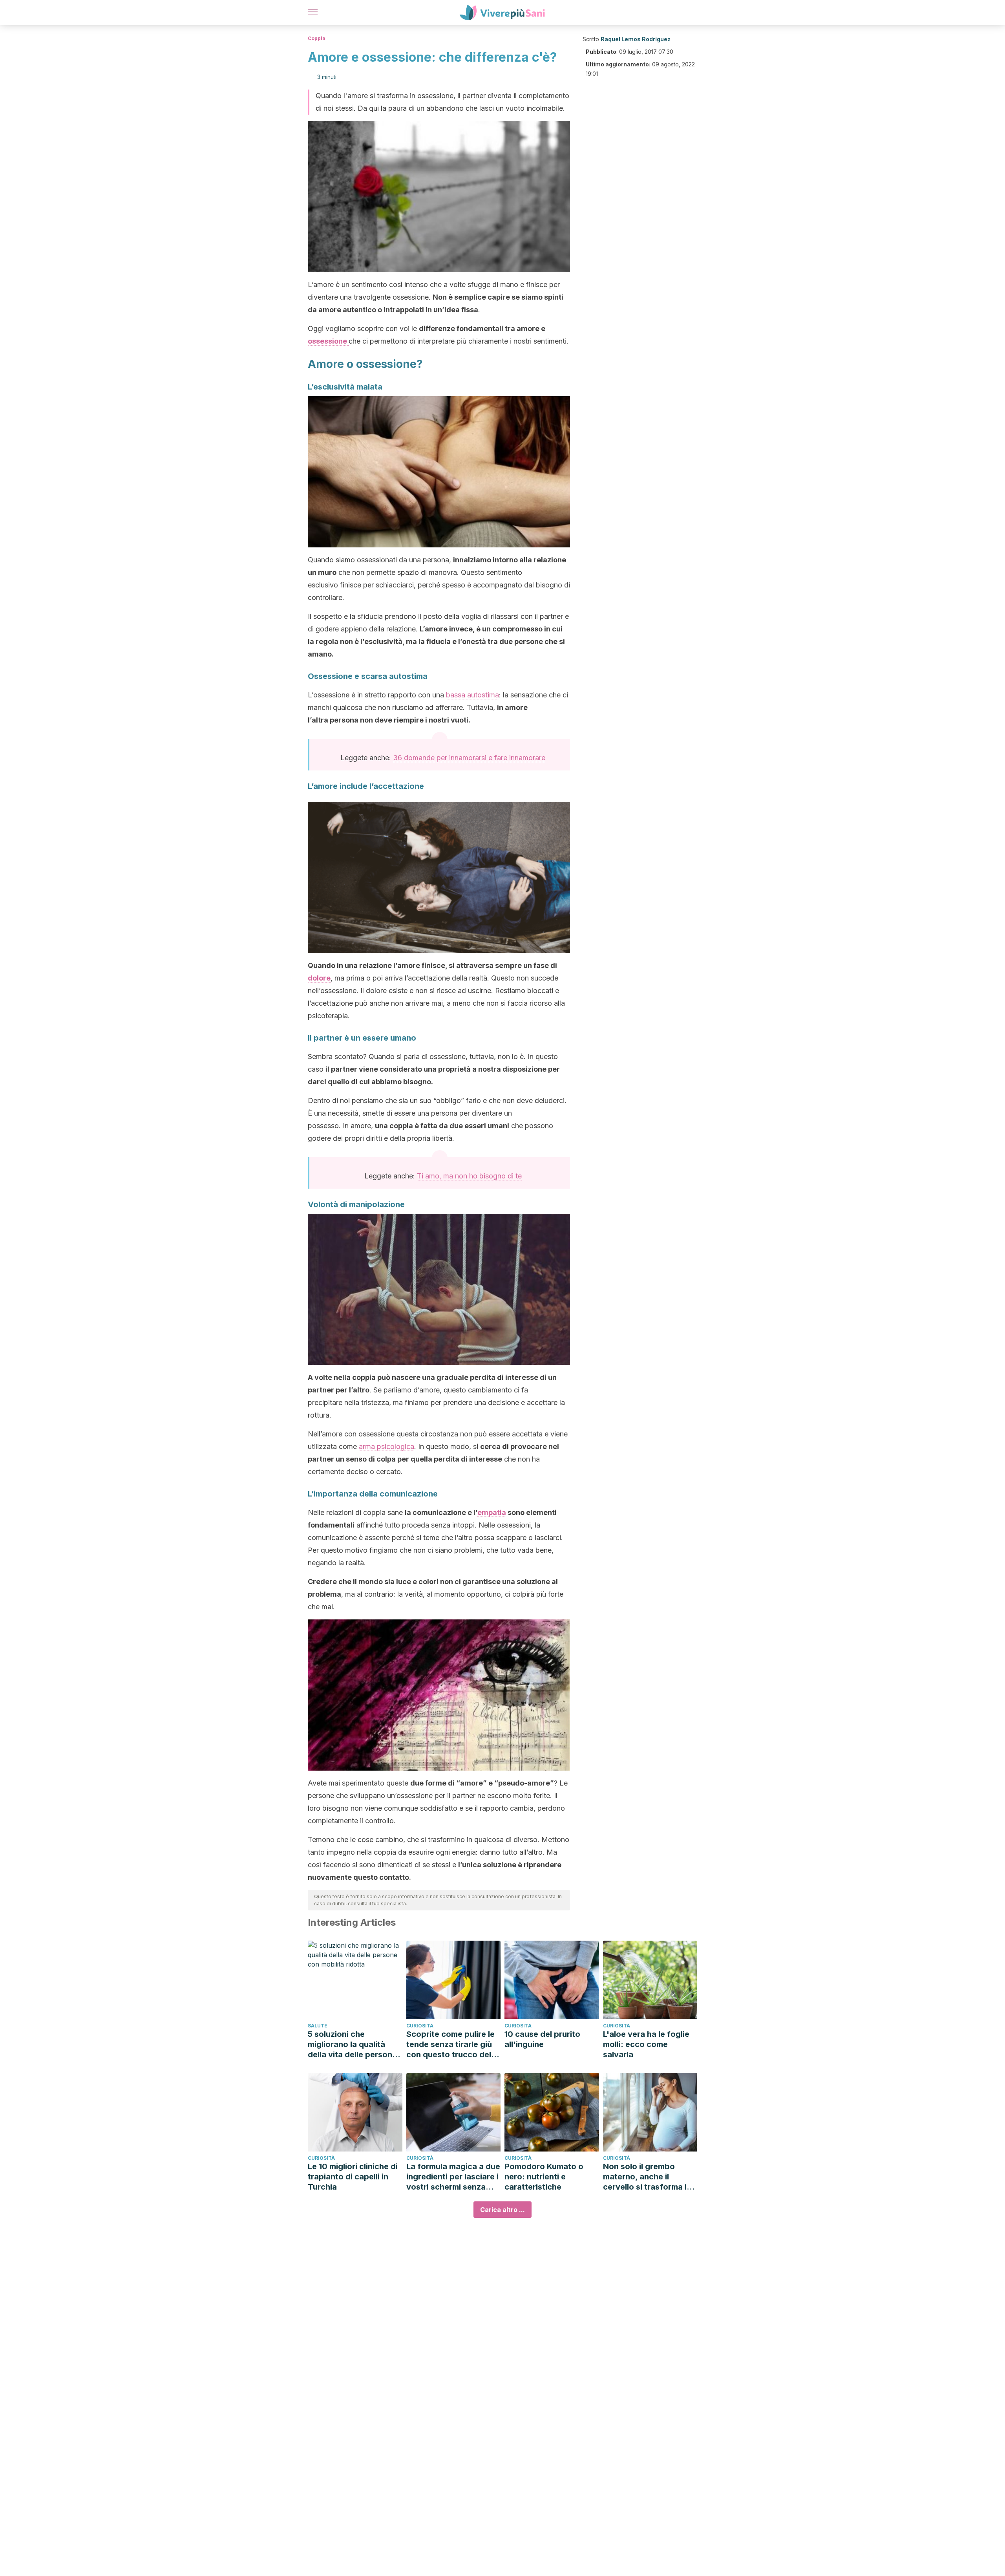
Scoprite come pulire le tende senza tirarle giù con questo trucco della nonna (452, 2045)
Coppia (317, 38)
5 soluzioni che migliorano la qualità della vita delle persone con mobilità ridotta (352, 2045)
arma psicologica (386, 1446)
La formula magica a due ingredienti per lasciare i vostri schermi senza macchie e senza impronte (453, 2177)
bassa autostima (472, 695)
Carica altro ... (502, 2210)
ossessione (328, 341)
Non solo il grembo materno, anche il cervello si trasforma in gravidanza (647, 2177)
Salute (318, 2026)
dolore (319, 978)
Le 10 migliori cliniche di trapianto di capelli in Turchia (353, 2177)
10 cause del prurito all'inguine (542, 2039)
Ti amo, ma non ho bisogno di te (469, 1176)
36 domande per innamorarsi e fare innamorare (469, 758)
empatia (492, 1512)
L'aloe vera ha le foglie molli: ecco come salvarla (646, 2044)
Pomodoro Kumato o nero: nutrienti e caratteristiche (544, 2177)
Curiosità (420, 2026)
